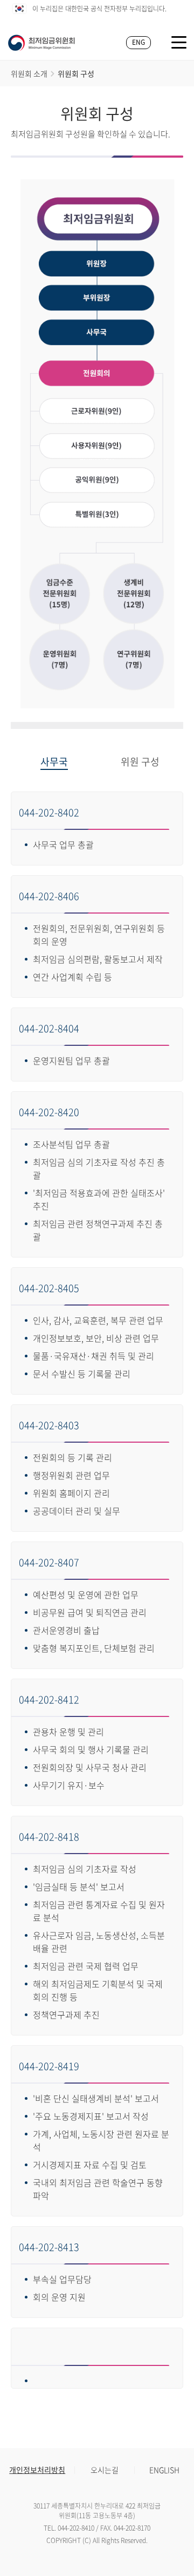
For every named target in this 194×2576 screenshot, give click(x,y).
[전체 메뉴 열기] (179, 42)
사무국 (54, 762)
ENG (138, 42)
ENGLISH (164, 2470)
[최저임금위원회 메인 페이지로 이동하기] (41, 43)
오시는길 (105, 2470)
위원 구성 (140, 762)
